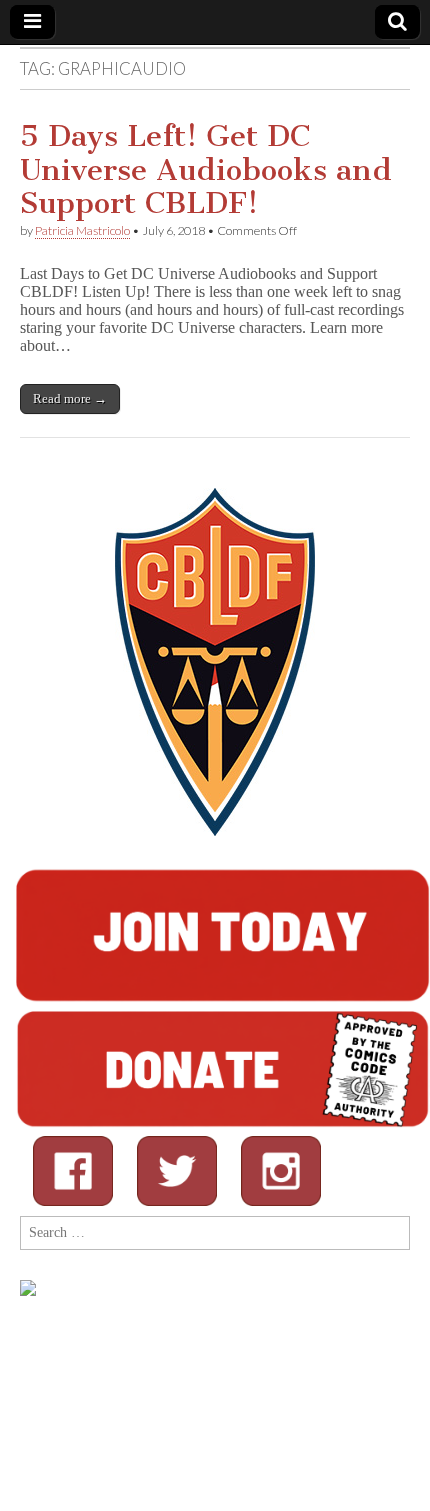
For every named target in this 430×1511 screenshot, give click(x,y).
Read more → (70, 398)
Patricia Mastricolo (82, 230)
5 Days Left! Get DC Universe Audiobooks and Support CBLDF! (206, 169)
